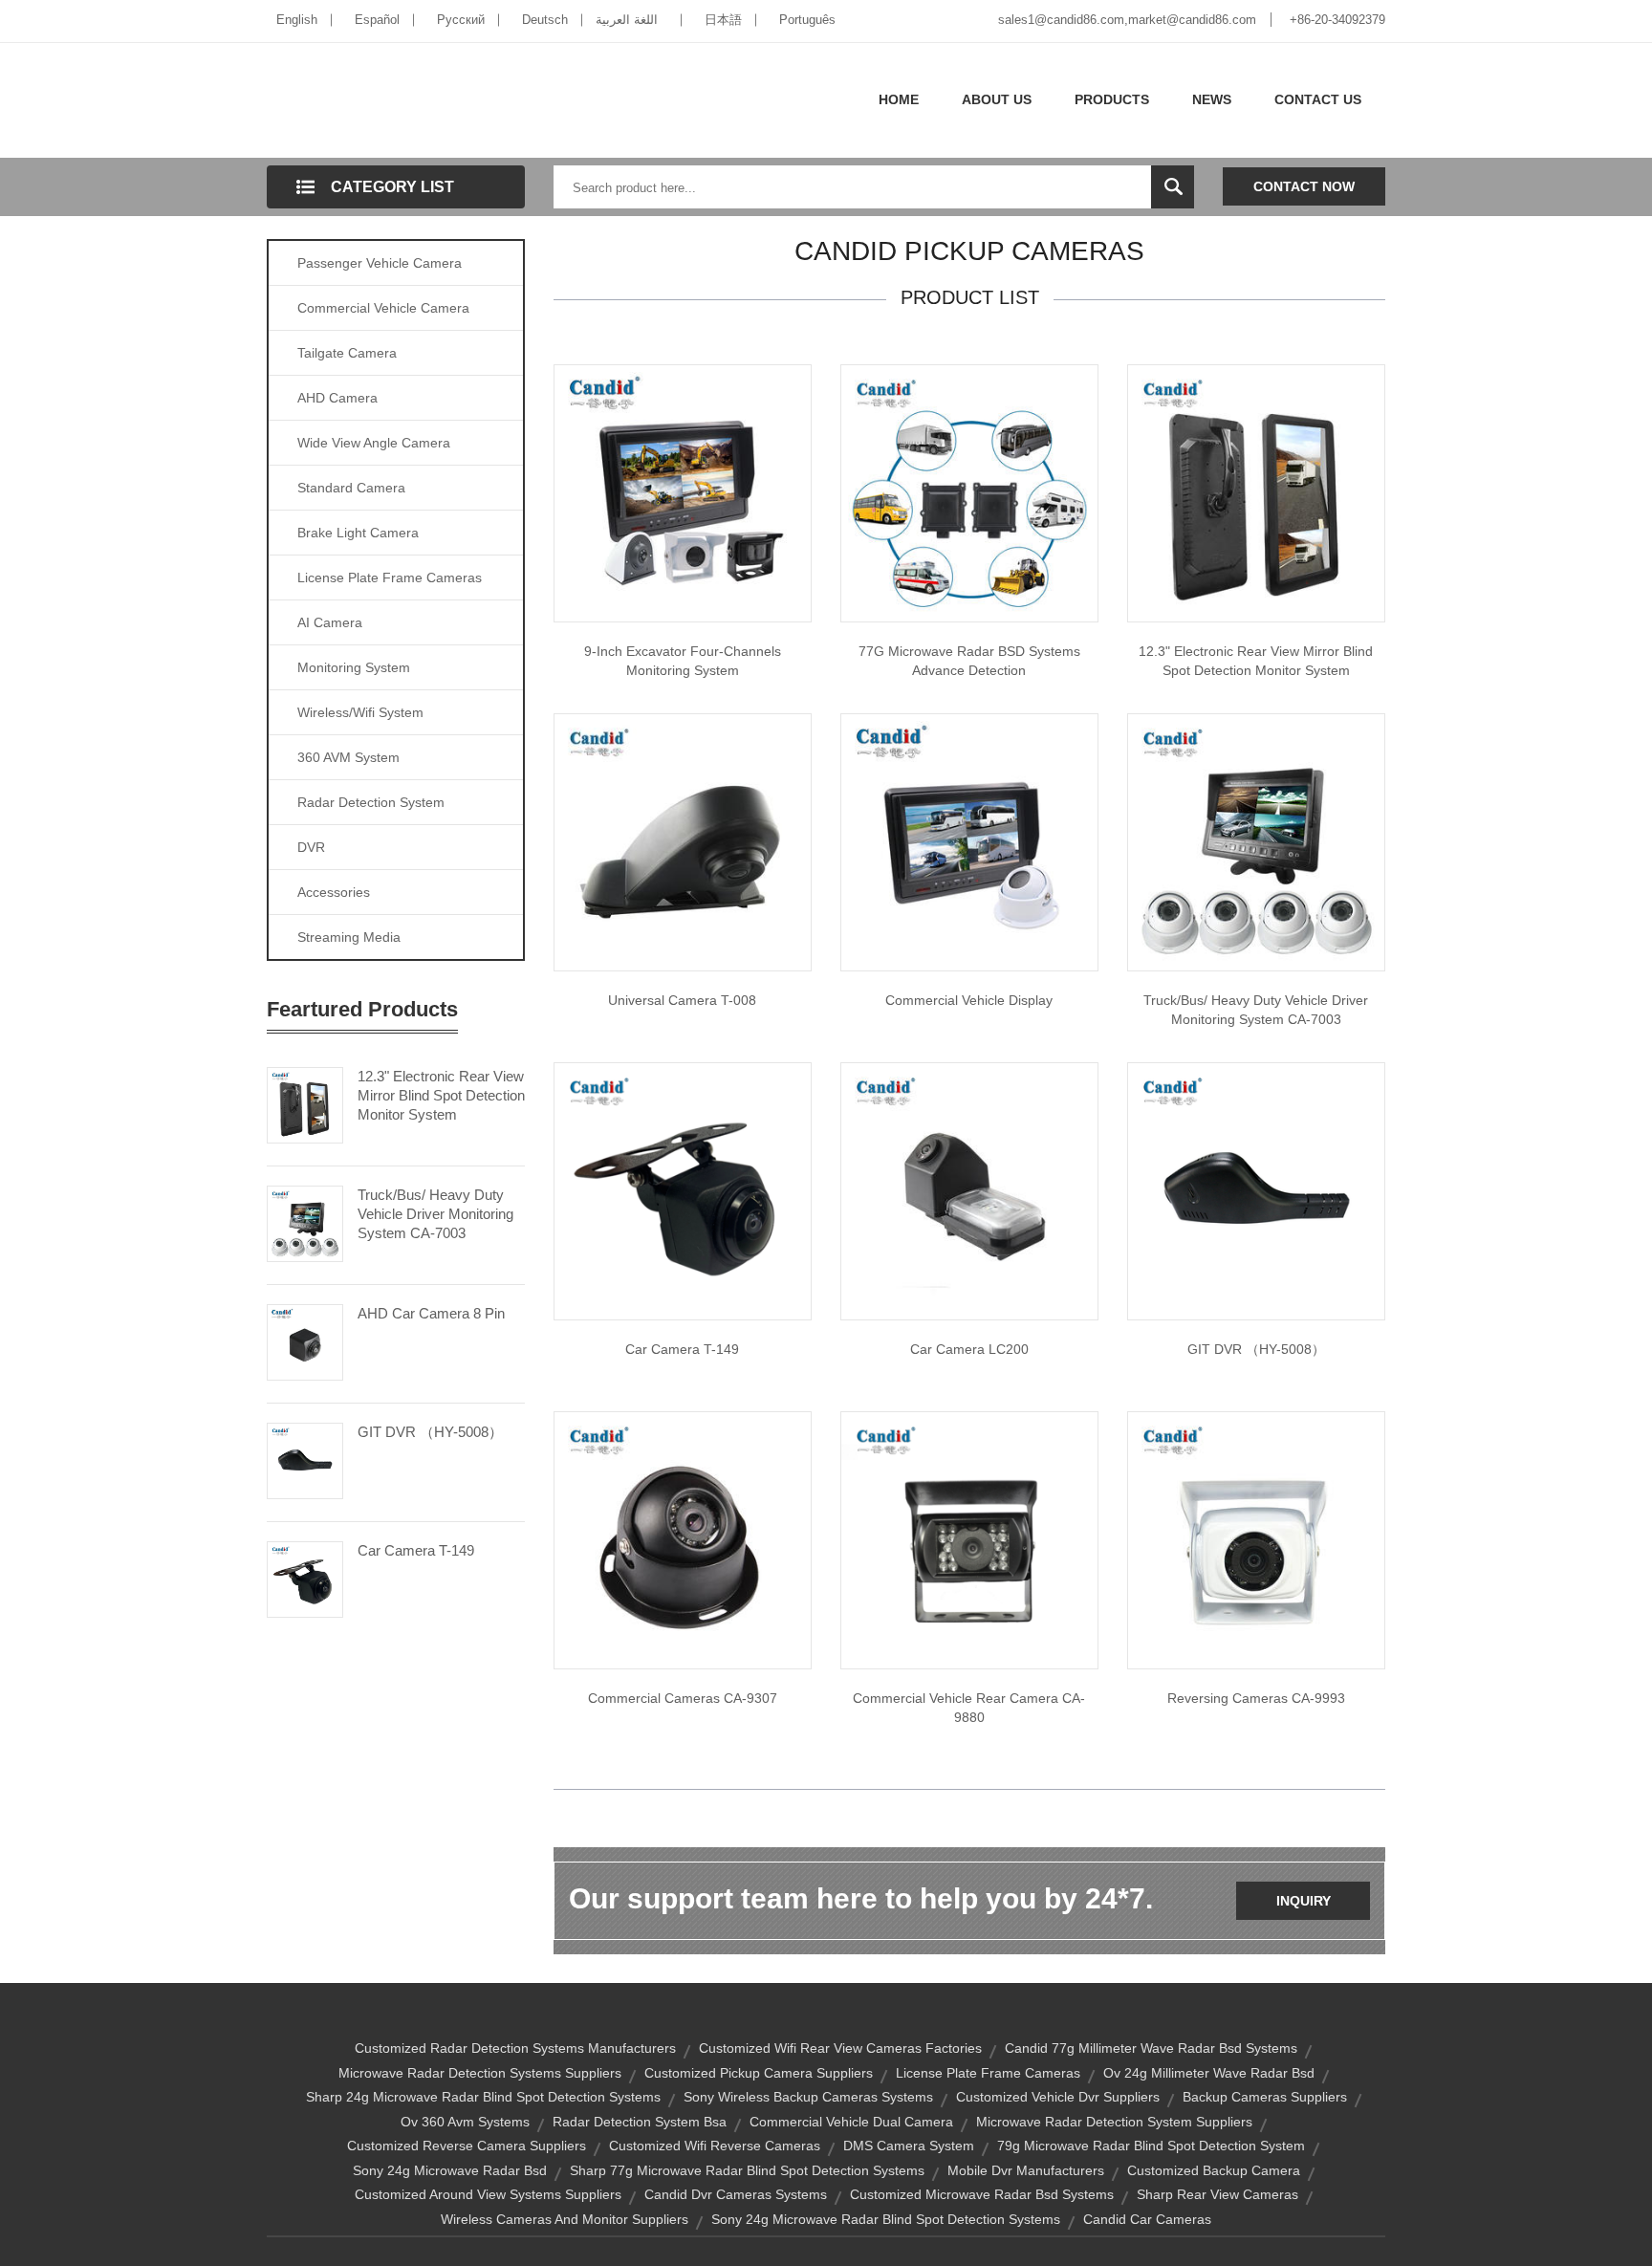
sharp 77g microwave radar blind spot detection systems (747, 2170)
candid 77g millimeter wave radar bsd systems (1151, 2048)
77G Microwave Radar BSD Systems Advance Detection (969, 661)
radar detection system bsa (640, 2122)
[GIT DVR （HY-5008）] (305, 1459)
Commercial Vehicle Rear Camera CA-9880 (969, 1708)
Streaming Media (349, 937)
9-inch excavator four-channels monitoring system (683, 661)
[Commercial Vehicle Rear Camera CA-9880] (969, 1539)
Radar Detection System (371, 802)
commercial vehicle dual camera (851, 2122)
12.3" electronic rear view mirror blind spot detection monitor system (1256, 661)
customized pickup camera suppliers (759, 2073)
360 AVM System (348, 757)
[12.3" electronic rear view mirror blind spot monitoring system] (1256, 492)
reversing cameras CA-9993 (1256, 1698)
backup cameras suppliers (1265, 2097)
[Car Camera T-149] (305, 1578)
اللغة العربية (627, 20)
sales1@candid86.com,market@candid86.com (1127, 20)
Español (377, 20)
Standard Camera (351, 488)
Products (1112, 99)
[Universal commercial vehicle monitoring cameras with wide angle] (683, 841)
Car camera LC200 (969, 1349)
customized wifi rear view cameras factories (840, 2048)
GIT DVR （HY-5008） (430, 1432)
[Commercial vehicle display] (969, 841)
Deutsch (545, 20)
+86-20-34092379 (1337, 20)
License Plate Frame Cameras (390, 577)
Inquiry (1304, 1901)
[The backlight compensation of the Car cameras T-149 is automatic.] (683, 1190)
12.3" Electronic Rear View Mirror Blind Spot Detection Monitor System (441, 1095)
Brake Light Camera (358, 533)
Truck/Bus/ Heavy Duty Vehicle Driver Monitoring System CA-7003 (435, 1214)
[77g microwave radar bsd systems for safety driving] (969, 492)
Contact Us (1318, 99)
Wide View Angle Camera (374, 443)
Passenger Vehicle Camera (380, 263)
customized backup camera (1214, 2170)
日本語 (723, 20)
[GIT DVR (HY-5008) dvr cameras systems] (1256, 1190)
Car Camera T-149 (416, 1550)
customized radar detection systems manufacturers (515, 2048)
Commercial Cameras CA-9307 (683, 1698)
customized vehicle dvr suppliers (1058, 2097)
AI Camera (330, 622)
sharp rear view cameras (1217, 2194)
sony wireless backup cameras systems (808, 2097)
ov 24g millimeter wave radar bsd (1209, 2073)
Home (899, 99)
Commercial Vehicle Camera (383, 308)
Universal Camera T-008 (682, 1000)
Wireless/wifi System (360, 712)
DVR (311, 847)
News (1212, 99)
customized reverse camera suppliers (467, 2146)
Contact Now (1304, 186)
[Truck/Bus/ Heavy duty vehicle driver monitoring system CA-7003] (1256, 841)
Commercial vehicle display (969, 1000)
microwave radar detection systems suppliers (480, 2073)
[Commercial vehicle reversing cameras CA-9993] (1256, 1539)
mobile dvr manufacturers (1026, 2170)
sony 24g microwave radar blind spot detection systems (886, 2219)
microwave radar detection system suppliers (1114, 2122)
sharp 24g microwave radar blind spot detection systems (483, 2097)
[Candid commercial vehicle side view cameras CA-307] (683, 1539)
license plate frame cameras (988, 2073)
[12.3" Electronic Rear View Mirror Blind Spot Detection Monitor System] (305, 1103)
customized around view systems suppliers (488, 2194)
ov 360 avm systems (465, 2122)
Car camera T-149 (682, 1349)
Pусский (461, 20)
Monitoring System (354, 667)
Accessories (334, 892)
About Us (997, 99)
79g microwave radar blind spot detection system (1151, 2146)
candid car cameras (1147, 2219)
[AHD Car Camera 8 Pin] (305, 1340)
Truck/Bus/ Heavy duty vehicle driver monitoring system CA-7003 (1256, 1010)
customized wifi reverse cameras (715, 2146)
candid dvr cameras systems (736, 2194)
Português (807, 20)
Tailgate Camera (347, 353)
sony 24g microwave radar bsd (450, 2170)
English (297, 20)
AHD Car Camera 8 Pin (431, 1313)
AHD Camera (337, 398)
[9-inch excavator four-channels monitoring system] (683, 492)
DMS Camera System (909, 2146)
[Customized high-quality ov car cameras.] (969, 1190)
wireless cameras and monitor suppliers (565, 2219)
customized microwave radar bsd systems (982, 2194)
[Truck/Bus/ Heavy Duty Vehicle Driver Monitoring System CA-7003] (305, 1222)
